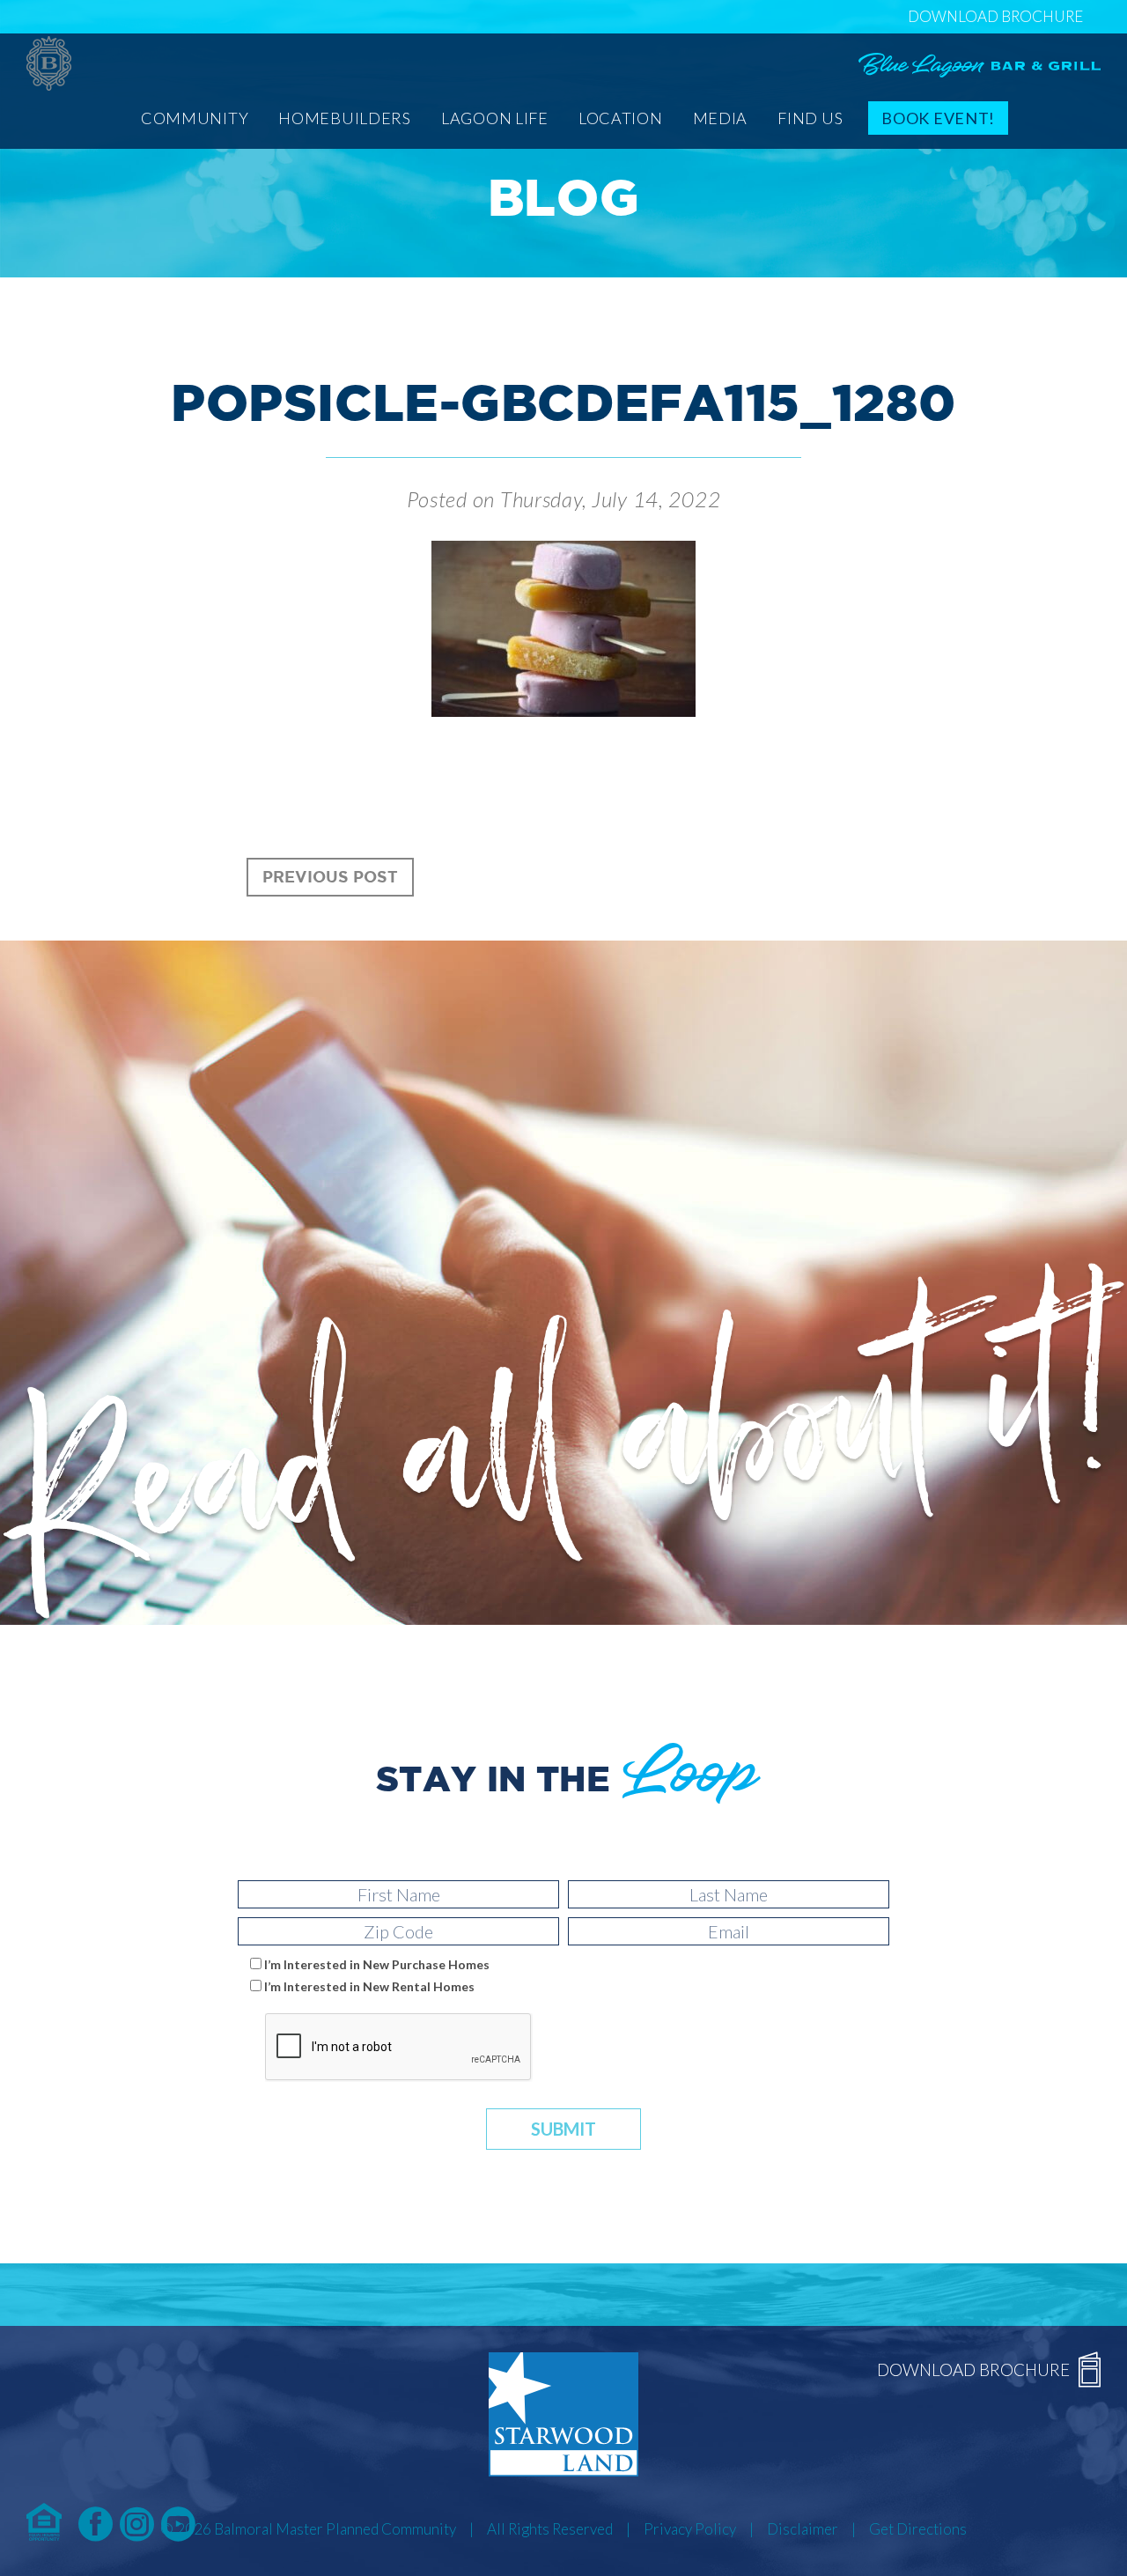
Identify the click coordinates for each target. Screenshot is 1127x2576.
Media (721, 118)
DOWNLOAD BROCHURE (995, 16)
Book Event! (938, 118)
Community (195, 118)
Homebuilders (345, 118)
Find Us (810, 118)
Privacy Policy (690, 2529)
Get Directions (918, 2529)
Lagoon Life (495, 118)
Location (621, 118)
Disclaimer (803, 2529)
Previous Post (330, 876)
